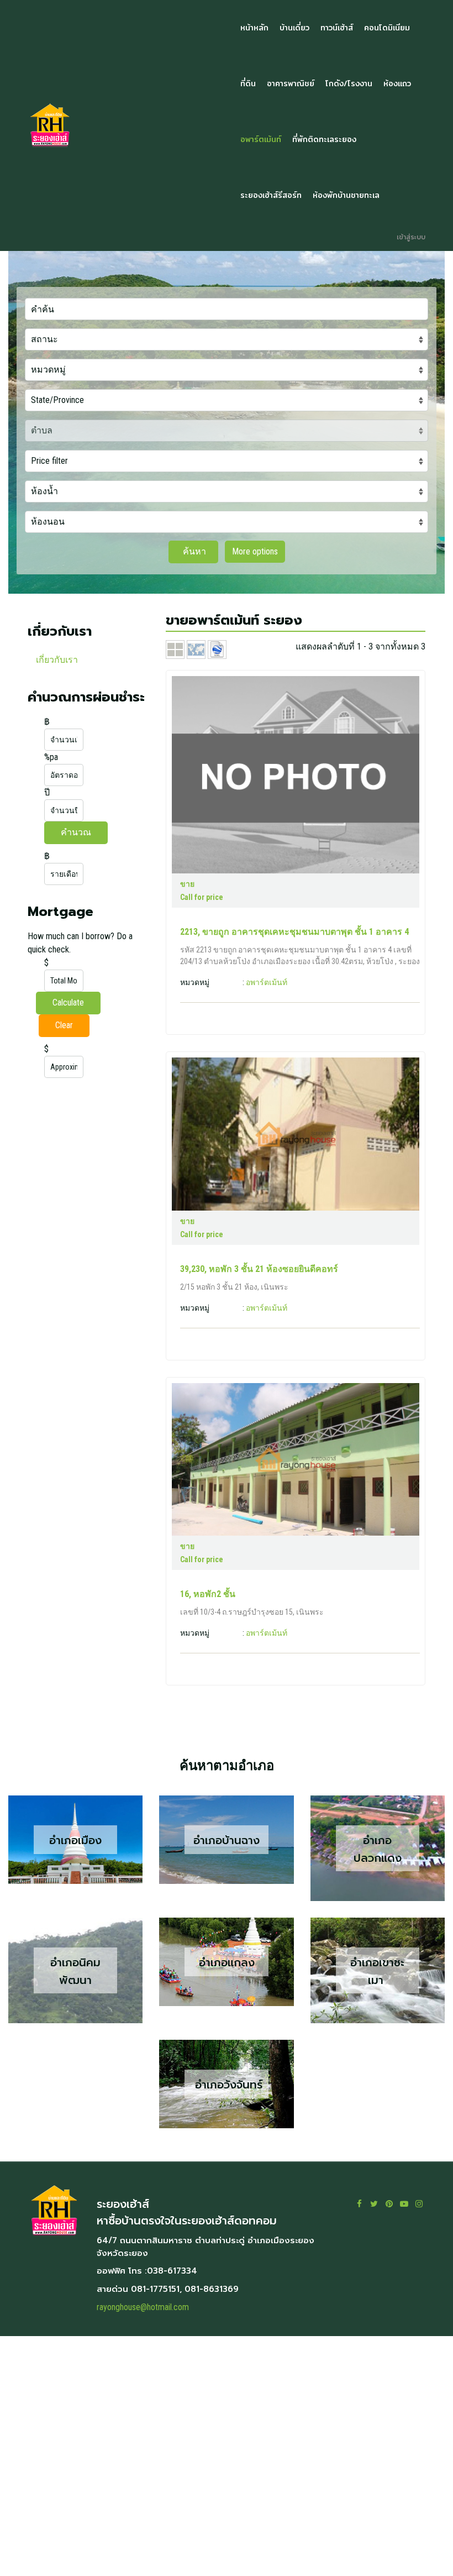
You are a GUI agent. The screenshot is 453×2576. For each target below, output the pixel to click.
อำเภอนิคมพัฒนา (75, 1971)
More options (255, 551)
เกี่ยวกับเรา (57, 660)
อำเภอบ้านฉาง (227, 1840)
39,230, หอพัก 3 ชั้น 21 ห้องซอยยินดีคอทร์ (259, 1269)
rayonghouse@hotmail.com (143, 2307)
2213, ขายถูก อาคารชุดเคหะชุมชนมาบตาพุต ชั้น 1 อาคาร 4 (294, 932)
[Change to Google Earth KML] (217, 649)
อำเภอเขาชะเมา (377, 1971)
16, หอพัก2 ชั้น (208, 1594)
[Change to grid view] (176, 649)
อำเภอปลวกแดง (378, 1849)
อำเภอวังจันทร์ (227, 2085)
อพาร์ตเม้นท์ (267, 982)
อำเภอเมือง (75, 1840)
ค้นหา (193, 551)
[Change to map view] (197, 649)
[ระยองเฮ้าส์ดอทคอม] (123, 125)
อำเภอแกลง (227, 1962)
